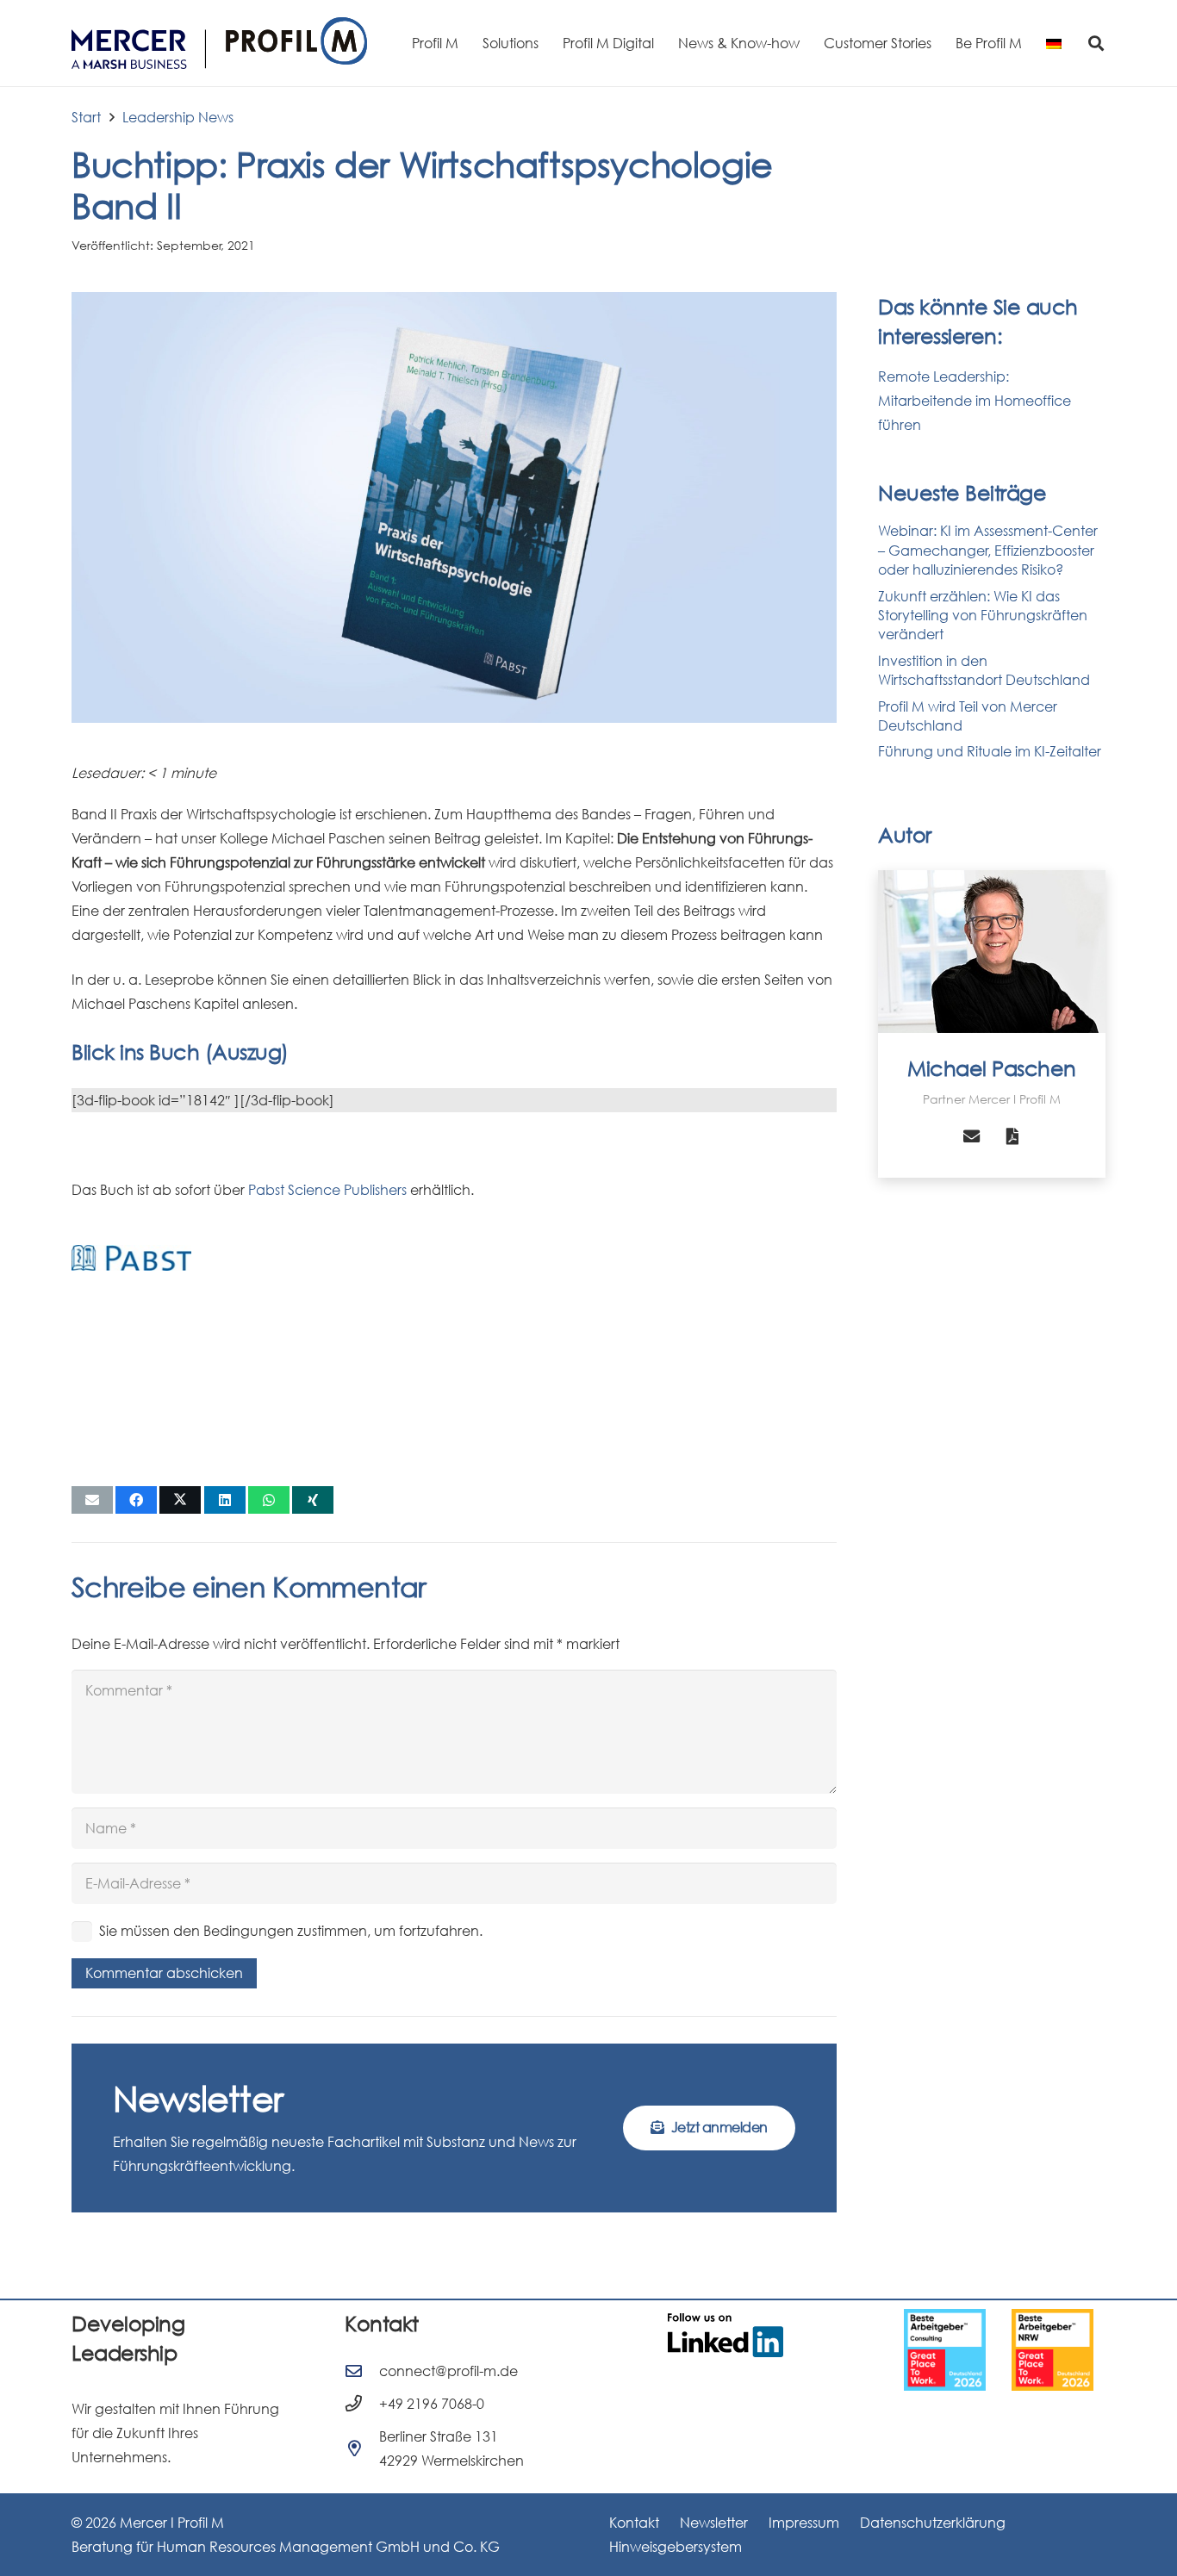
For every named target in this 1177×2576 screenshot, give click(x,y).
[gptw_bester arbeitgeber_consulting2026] (945, 2350)
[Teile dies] (136, 1500)
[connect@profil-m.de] (362, 2371)
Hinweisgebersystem (676, 2547)
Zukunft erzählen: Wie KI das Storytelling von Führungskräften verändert (983, 616)
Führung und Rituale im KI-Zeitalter (990, 751)
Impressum (804, 2523)
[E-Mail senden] (92, 1500)
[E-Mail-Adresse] (971, 1136)
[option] (945, 2350)
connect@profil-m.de (448, 2371)
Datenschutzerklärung (933, 2523)
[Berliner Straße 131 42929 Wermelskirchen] (362, 2448)
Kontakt (634, 2523)
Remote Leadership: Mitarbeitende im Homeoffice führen (975, 401)
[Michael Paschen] (992, 952)
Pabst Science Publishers (327, 1190)
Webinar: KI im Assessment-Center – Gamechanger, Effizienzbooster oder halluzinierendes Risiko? (988, 550)
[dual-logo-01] (219, 43)
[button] (1096, 43)
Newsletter (714, 2523)
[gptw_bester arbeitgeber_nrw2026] (1052, 2350)
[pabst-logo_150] (131, 1258)
